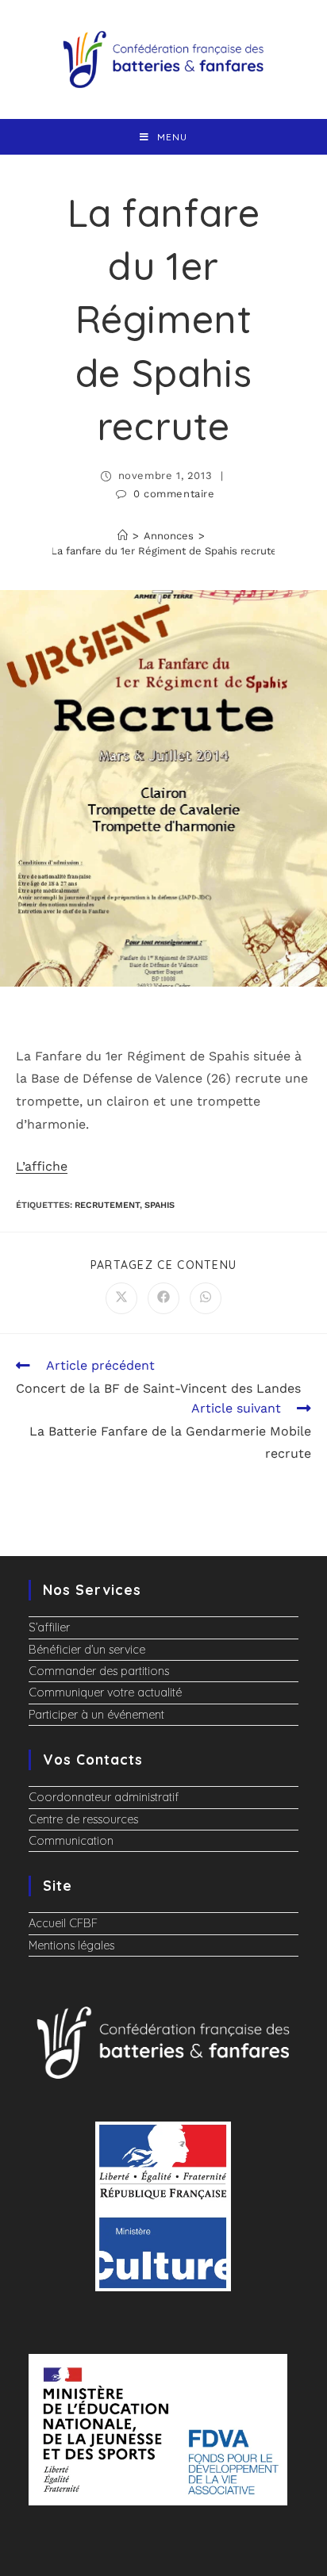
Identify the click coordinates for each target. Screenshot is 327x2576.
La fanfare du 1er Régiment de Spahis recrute (164, 551)
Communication (71, 1841)
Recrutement (107, 1205)
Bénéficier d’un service (87, 1650)
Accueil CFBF (63, 1923)
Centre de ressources (83, 1819)
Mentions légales (71, 1945)
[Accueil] (123, 536)
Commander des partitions (99, 1671)
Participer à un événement (96, 1715)
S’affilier (49, 1627)
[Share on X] (121, 1298)
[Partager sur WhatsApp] (206, 1298)
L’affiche (42, 1166)
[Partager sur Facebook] (163, 1298)
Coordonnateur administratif (104, 1797)
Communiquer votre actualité (105, 1692)
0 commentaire (174, 494)
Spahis (160, 1205)
